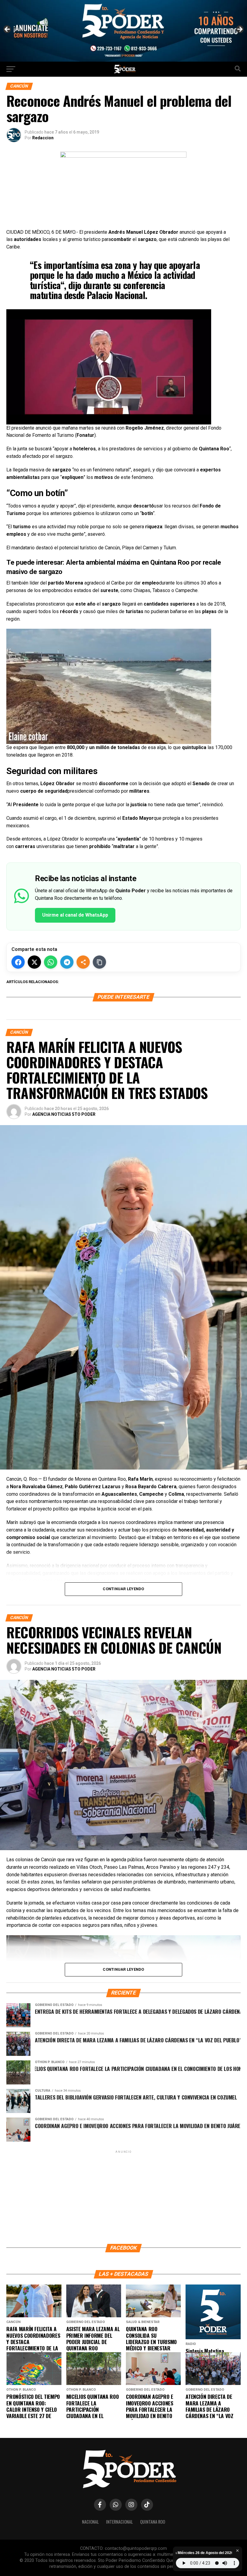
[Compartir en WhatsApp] (51, 962)
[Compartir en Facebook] (18, 962)
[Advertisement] (123, 2197)
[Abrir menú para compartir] (83, 962)
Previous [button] (8, 29)
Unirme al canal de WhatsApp (75, 915)
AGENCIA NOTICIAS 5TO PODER (64, 1114)
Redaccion (43, 138)
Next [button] (239, 29)
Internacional (119, 2522)
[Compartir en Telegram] (67, 962)
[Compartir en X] (34, 962)
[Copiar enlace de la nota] (99, 962)
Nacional (90, 2522)
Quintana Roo (153, 2522)
